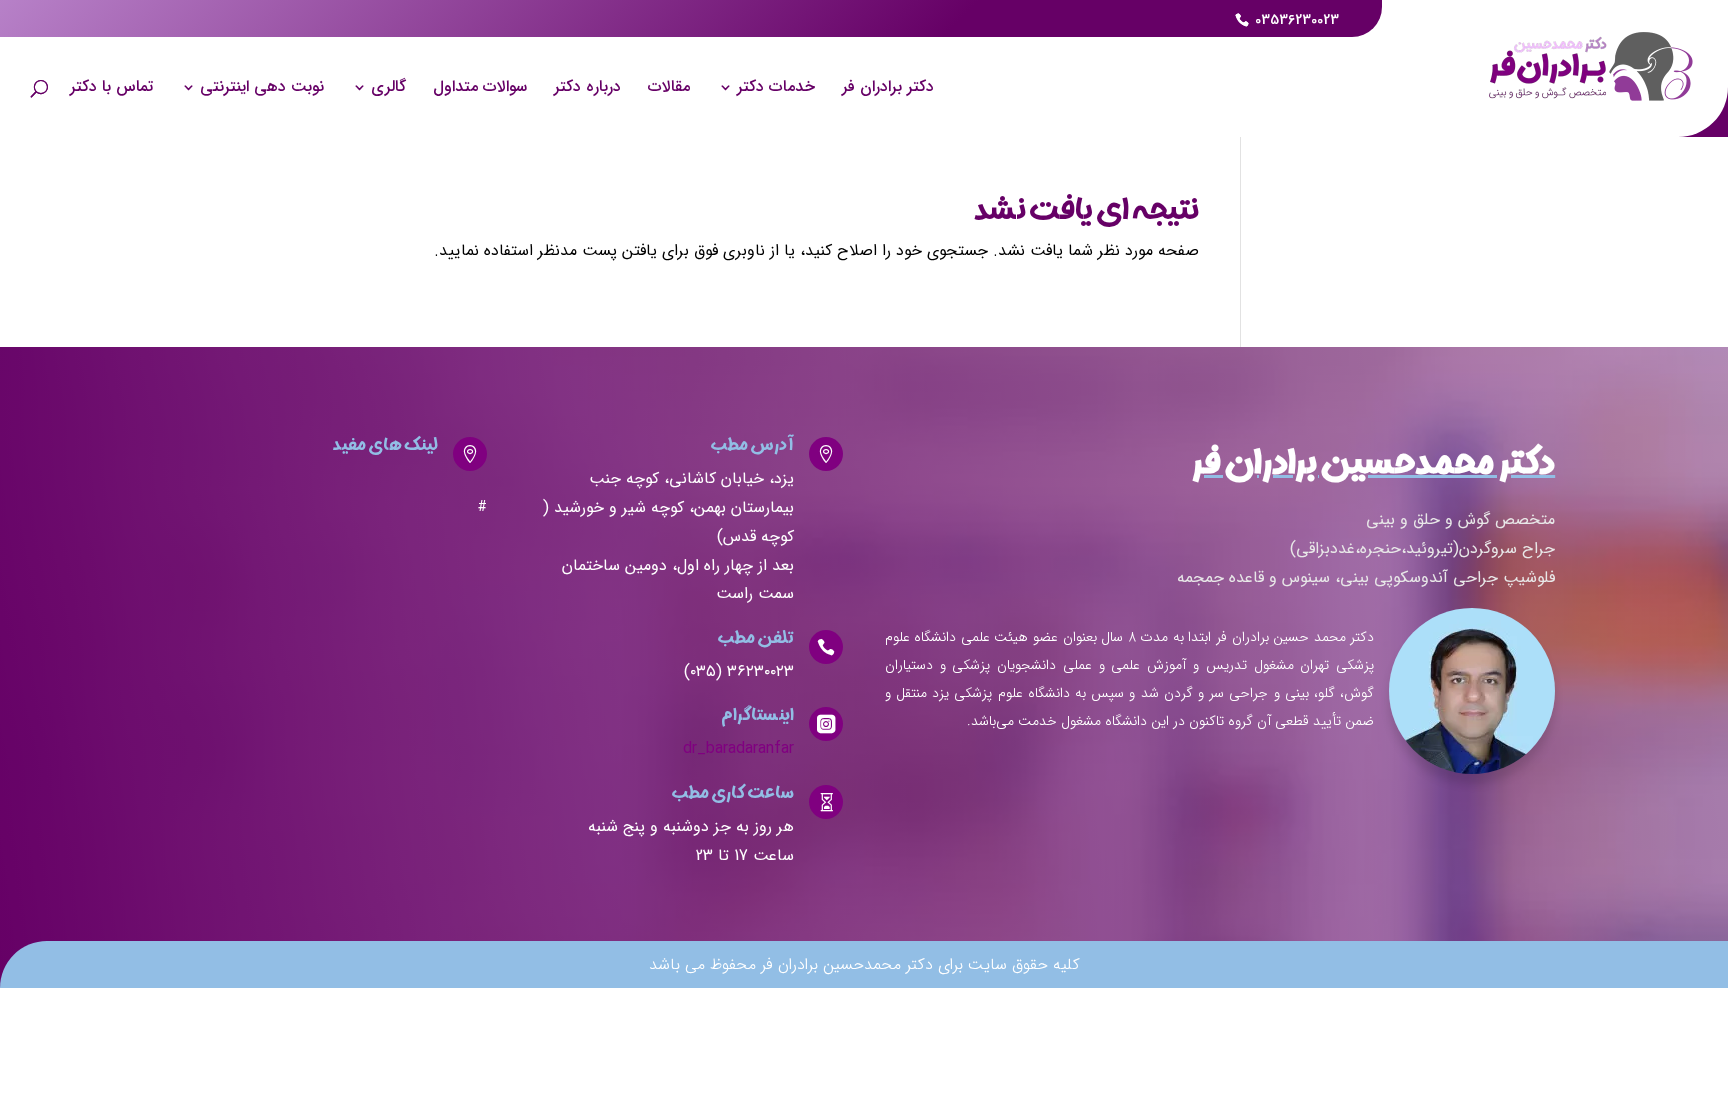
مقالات (669, 89)
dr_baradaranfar (738, 748)
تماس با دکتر (111, 89)
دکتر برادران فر (888, 89)
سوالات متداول (480, 89)
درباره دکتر (587, 89)
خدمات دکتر (776, 89)
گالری (388, 89)
